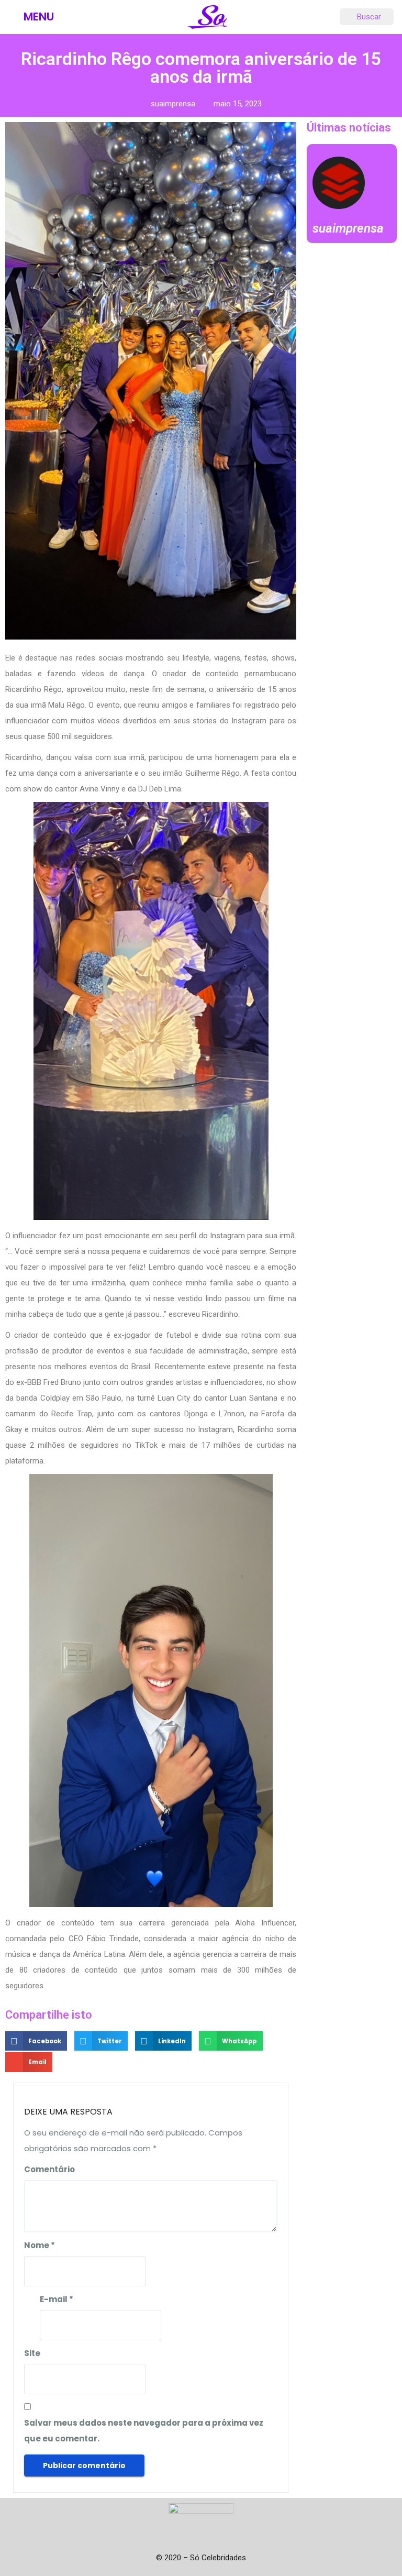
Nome (40, 2245)
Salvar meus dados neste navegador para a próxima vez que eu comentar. (144, 2431)
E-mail (57, 2299)
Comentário (49, 2169)
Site (32, 2353)
